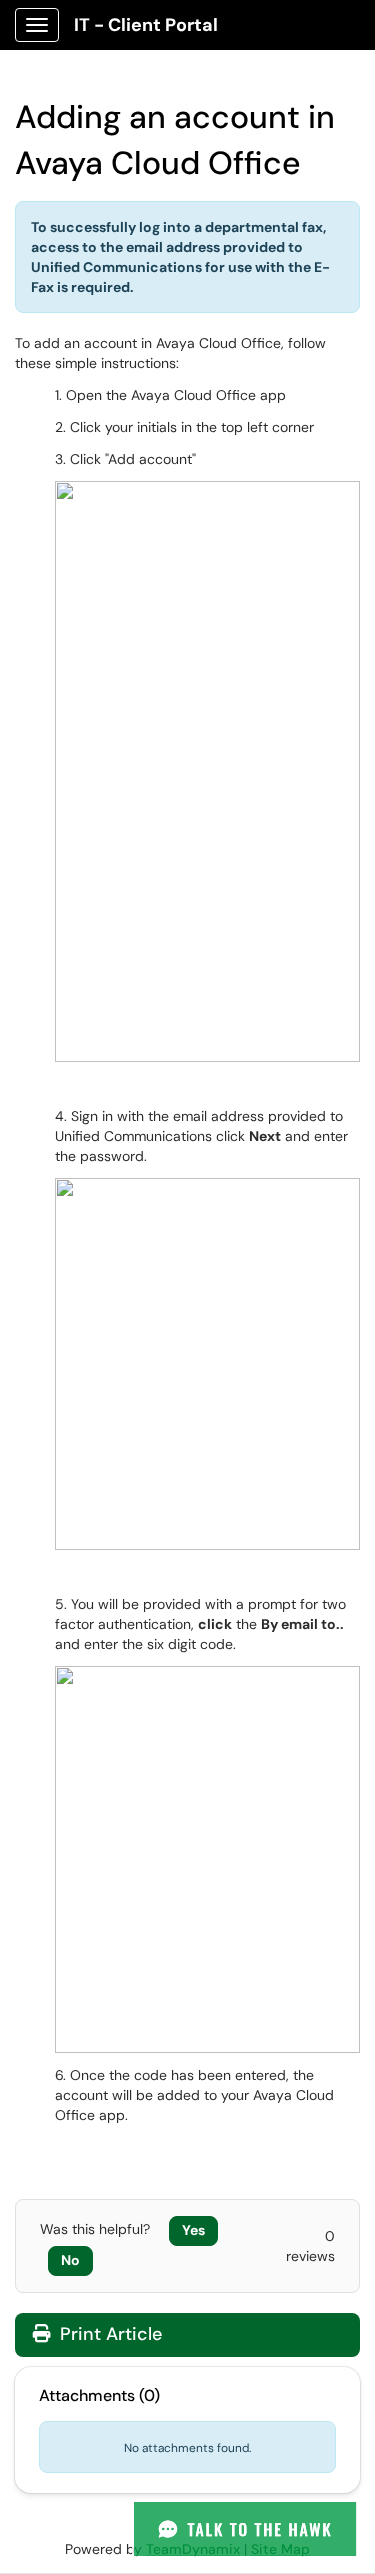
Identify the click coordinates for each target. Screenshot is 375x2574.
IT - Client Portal (146, 25)
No (70, 2260)
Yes (193, 2230)
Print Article (108, 2334)
